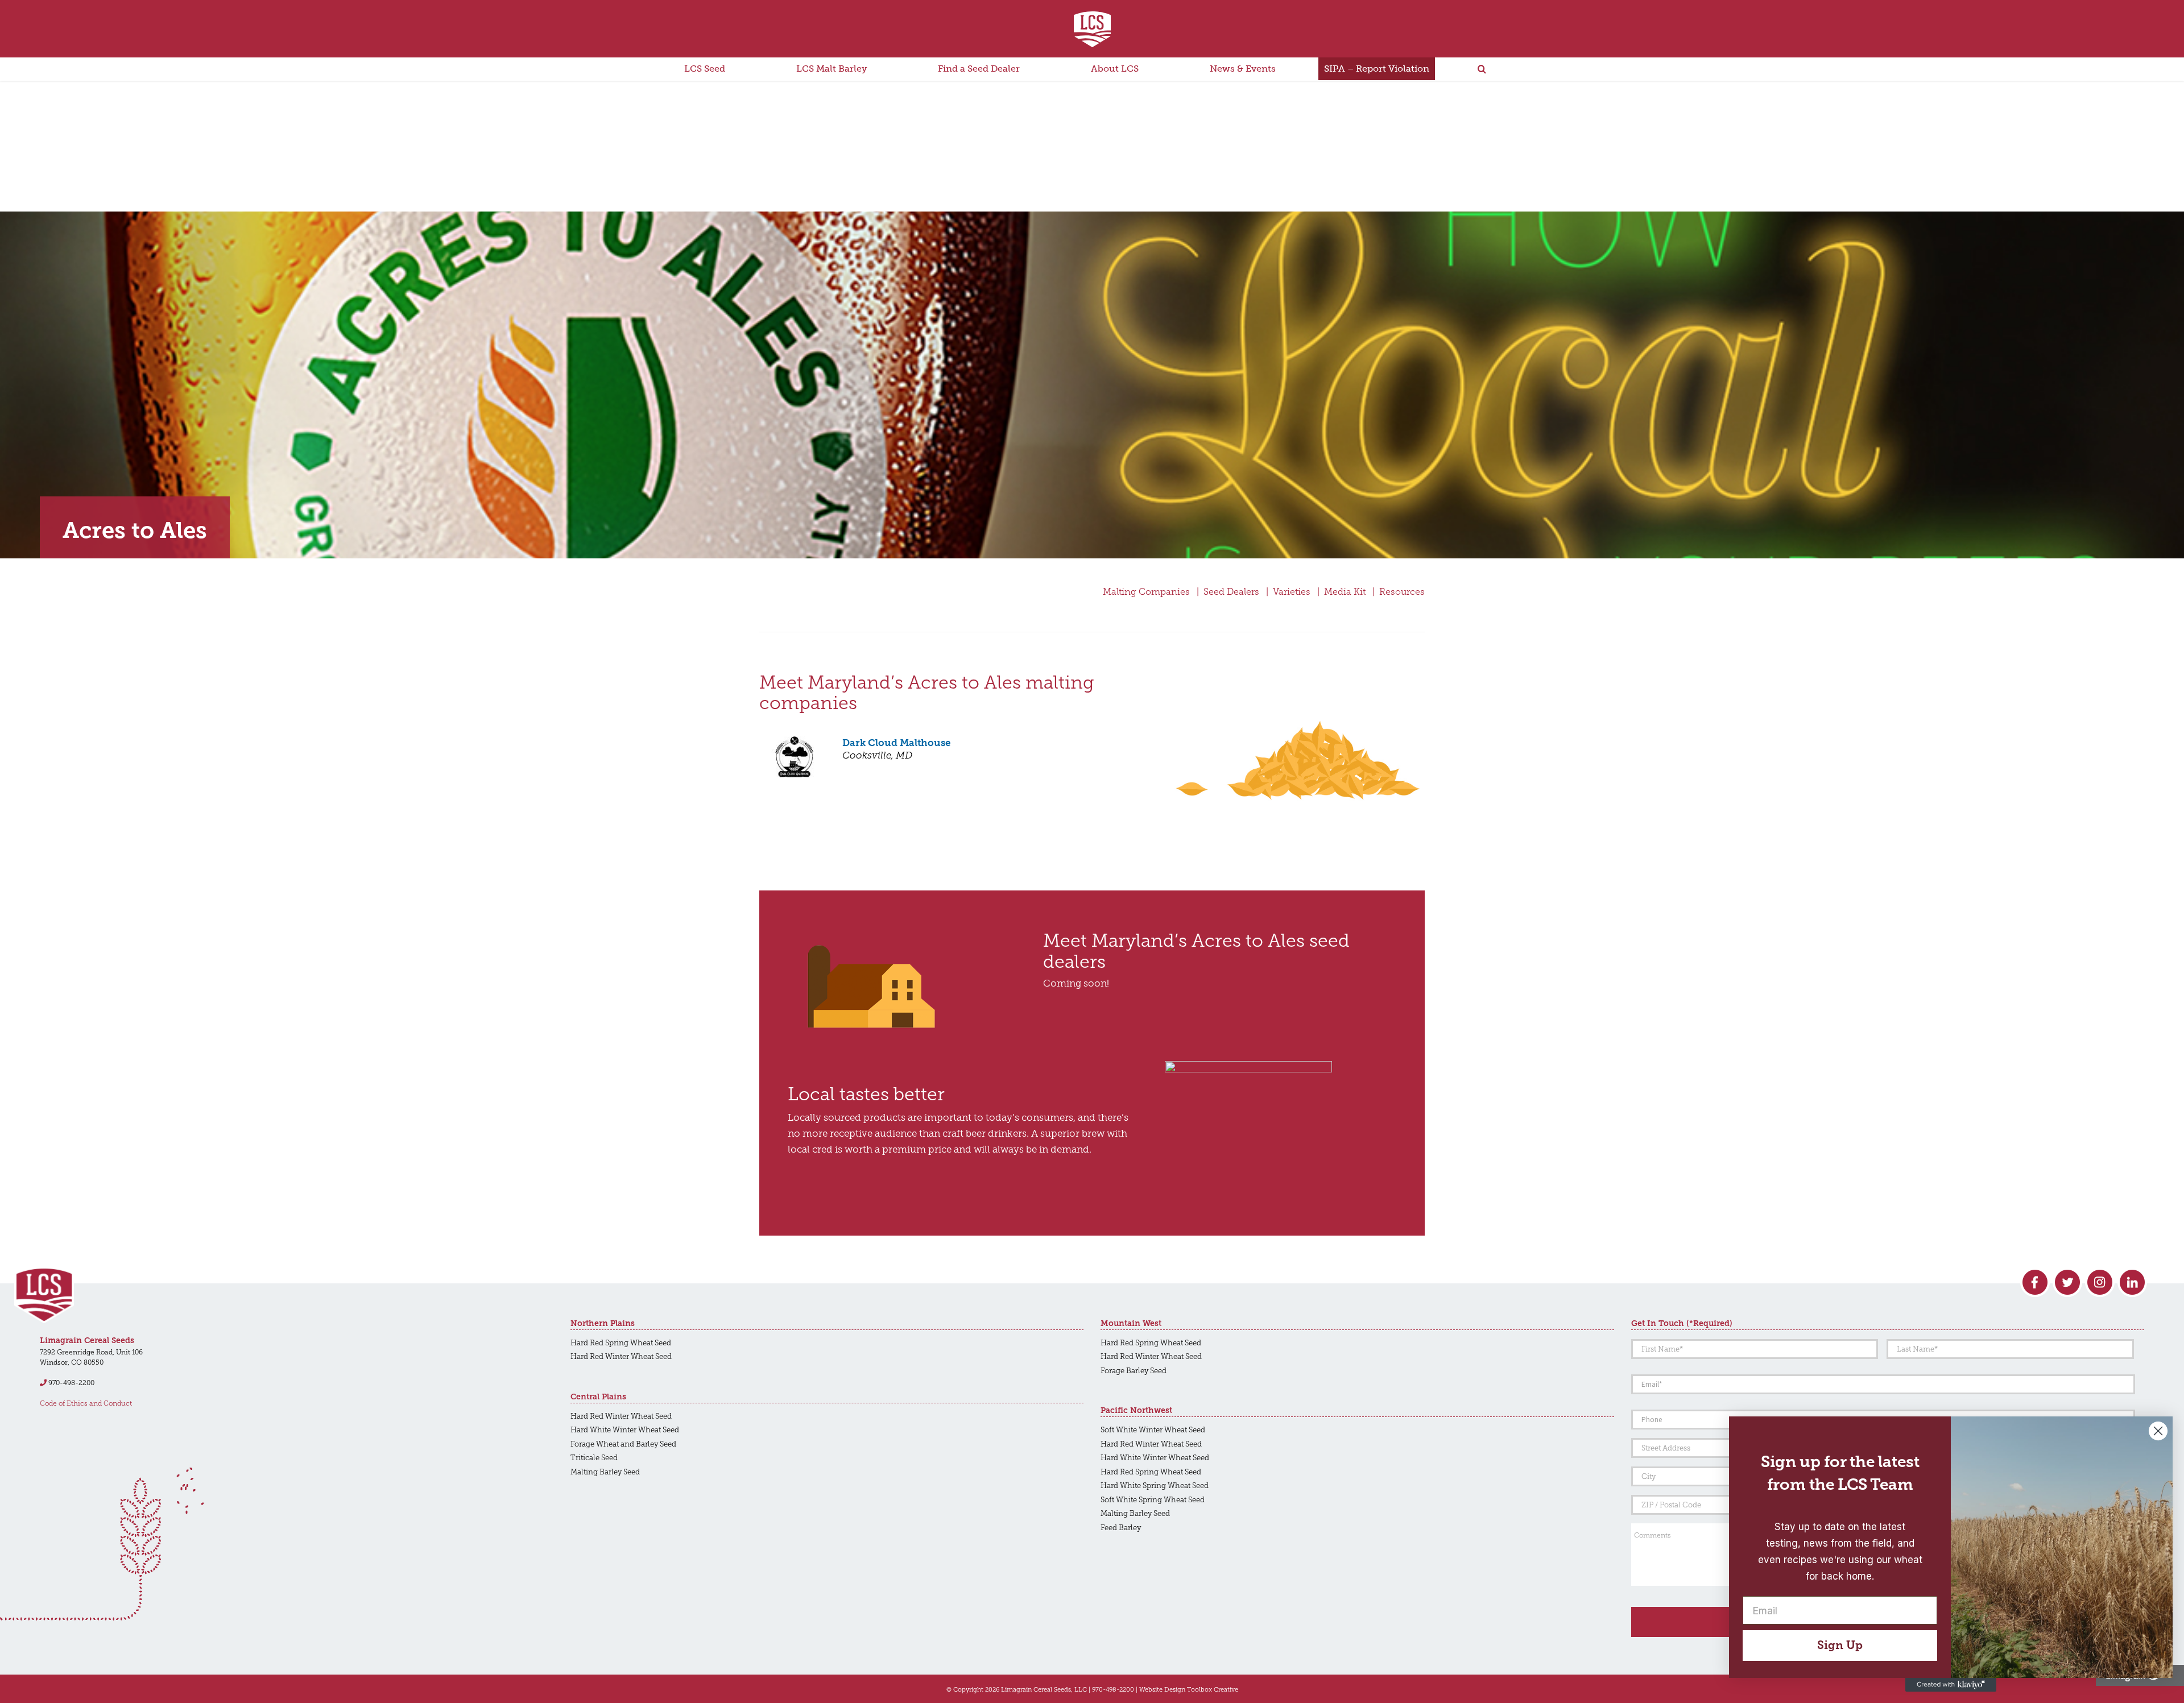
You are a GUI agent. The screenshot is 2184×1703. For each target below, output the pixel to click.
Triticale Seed (594, 1458)
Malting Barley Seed (605, 1472)
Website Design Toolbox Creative (1189, 1689)
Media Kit (1345, 592)
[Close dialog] (2158, 1431)
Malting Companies (1146, 592)
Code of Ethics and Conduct (86, 1403)
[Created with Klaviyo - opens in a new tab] (1951, 1685)
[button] (1482, 69)
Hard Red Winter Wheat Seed (621, 1356)
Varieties (1292, 592)
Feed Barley (1121, 1528)
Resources (1402, 592)
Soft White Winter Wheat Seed (1153, 1430)
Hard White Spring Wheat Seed (1155, 1486)
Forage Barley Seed (1134, 1371)
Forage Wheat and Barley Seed (623, 1444)
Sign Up (1840, 1645)
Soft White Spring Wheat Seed (1153, 1500)
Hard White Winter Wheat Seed (625, 1430)
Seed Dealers (1231, 592)
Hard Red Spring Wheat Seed (621, 1343)
